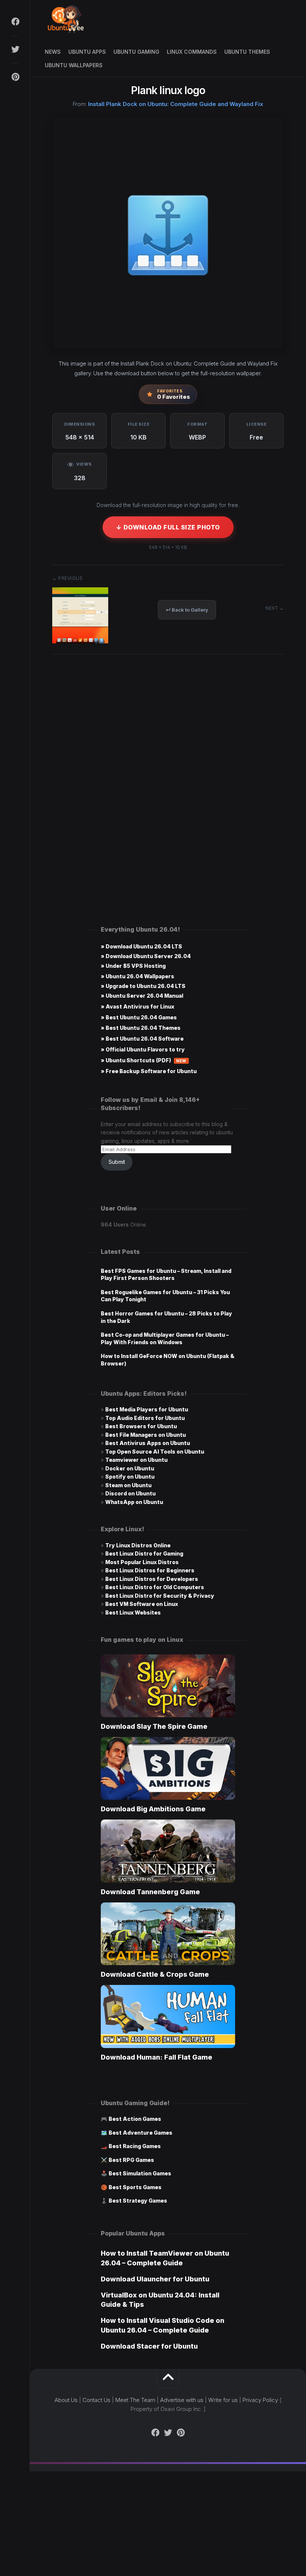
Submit (117, 1162)
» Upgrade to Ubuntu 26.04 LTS (143, 986)
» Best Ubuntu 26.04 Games (139, 1017)
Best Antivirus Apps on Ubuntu (148, 1443)
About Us (66, 2400)
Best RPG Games (131, 2160)
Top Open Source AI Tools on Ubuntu (155, 1452)
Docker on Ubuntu (130, 1468)
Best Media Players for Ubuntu (147, 1409)
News (53, 52)
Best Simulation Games (140, 2173)
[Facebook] (15, 22)
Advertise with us (182, 2400)
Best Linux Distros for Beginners (150, 1570)
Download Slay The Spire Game (154, 1726)
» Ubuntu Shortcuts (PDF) (144, 1060)
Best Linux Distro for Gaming (144, 1553)
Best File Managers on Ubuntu (146, 1435)
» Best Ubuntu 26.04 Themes (141, 1028)
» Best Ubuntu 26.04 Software (142, 1039)
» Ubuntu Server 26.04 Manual (142, 996)
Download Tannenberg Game (150, 1892)
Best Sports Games (135, 2187)
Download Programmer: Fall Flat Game (157, 2057)
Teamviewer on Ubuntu (136, 1460)
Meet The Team (135, 2400)
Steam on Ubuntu (128, 1485)
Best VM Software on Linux (142, 1604)
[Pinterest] (15, 77)
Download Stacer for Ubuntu (149, 2346)
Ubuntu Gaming (136, 52)
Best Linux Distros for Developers (152, 1579)
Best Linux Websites (133, 1612)
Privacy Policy (260, 2400)
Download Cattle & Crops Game (155, 1974)
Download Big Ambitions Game (153, 1809)
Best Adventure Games (140, 2133)
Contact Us (96, 2400)
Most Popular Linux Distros (142, 1562)
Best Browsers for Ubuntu (141, 1426)
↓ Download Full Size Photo (168, 527)
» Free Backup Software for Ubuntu (149, 1071)
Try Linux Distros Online (138, 1545)
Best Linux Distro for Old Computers (155, 1587)
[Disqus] (168, 773)
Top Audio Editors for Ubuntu (145, 1418)
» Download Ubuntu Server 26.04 (146, 956)
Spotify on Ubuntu (130, 1477)
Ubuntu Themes (247, 52)
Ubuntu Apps (87, 52)
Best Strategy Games (138, 2201)
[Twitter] (15, 49)
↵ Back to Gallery (187, 610)
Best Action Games (135, 2119)
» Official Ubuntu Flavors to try (143, 1049)
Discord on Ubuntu (130, 1493)
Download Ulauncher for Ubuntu (155, 2279)
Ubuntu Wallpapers (74, 65)
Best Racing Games (135, 2146)
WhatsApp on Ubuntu (134, 1502)
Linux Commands (192, 52)
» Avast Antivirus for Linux (138, 1006)
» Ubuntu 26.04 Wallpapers (138, 976)
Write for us (223, 2400)
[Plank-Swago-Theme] (80, 641)
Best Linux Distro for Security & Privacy (160, 1596)
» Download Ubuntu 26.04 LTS (141, 946)
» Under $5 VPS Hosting (133, 966)
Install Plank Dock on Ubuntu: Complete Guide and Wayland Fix (176, 104)
